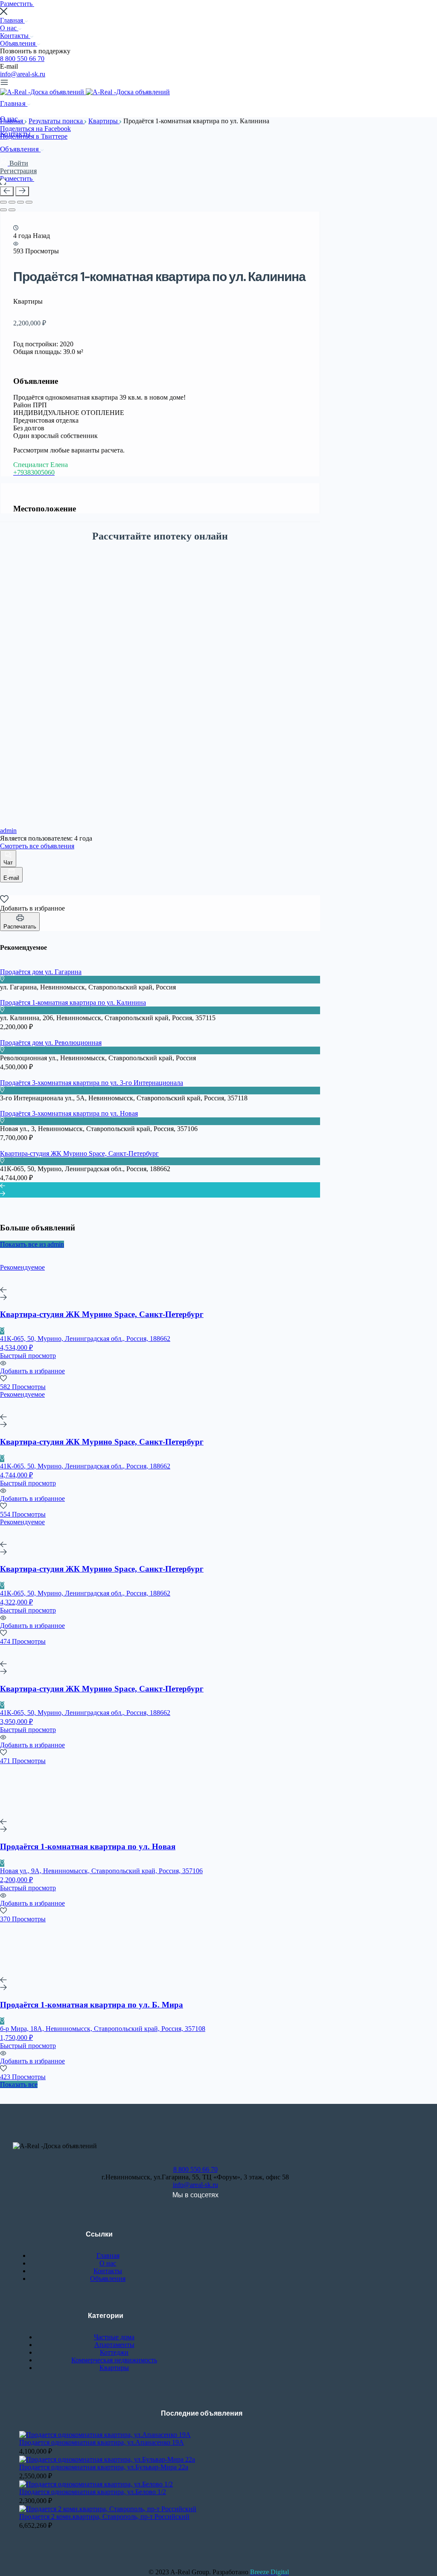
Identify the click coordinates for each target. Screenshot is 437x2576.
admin (8, 831)
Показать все (19, 2084)
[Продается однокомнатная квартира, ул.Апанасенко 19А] (105, 2435)
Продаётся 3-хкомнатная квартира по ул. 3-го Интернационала (92, 1083)
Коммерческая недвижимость (114, 2360)
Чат (8, 863)
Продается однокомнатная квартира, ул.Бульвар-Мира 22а (104, 2467)
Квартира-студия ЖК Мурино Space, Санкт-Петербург (79, 1153)
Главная (12, 20)
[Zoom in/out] (29, 202)
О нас (9, 28)
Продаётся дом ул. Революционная (51, 1043)
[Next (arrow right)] (12, 210)
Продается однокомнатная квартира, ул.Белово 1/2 (93, 2492)
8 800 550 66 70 (22, 59)
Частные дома (114, 2337)
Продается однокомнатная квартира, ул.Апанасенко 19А (102, 2442)
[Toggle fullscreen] (20, 202)
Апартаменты (114, 2345)
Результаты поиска (57, 121)
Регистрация (18, 171)
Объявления (19, 43)
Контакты (15, 36)
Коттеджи (114, 2352)
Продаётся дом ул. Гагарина (41, 972)
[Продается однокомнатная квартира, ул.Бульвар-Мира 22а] (107, 2459)
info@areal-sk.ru (23, 74)
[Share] (12, 202)
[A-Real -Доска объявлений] (43, 92)
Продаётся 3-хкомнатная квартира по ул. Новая (69, 1113)
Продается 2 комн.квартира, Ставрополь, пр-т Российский (104, 2517)
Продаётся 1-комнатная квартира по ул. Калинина (73, 1002)
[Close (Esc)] (3, 202)
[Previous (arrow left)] (3, 210)
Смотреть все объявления (37, 846)
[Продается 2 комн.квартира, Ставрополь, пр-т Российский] (108, 2509)
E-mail (11, 878)
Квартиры (104, 121)
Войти (19, 163)
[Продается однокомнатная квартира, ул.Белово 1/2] (96, 2484)
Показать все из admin (32, 1244)
